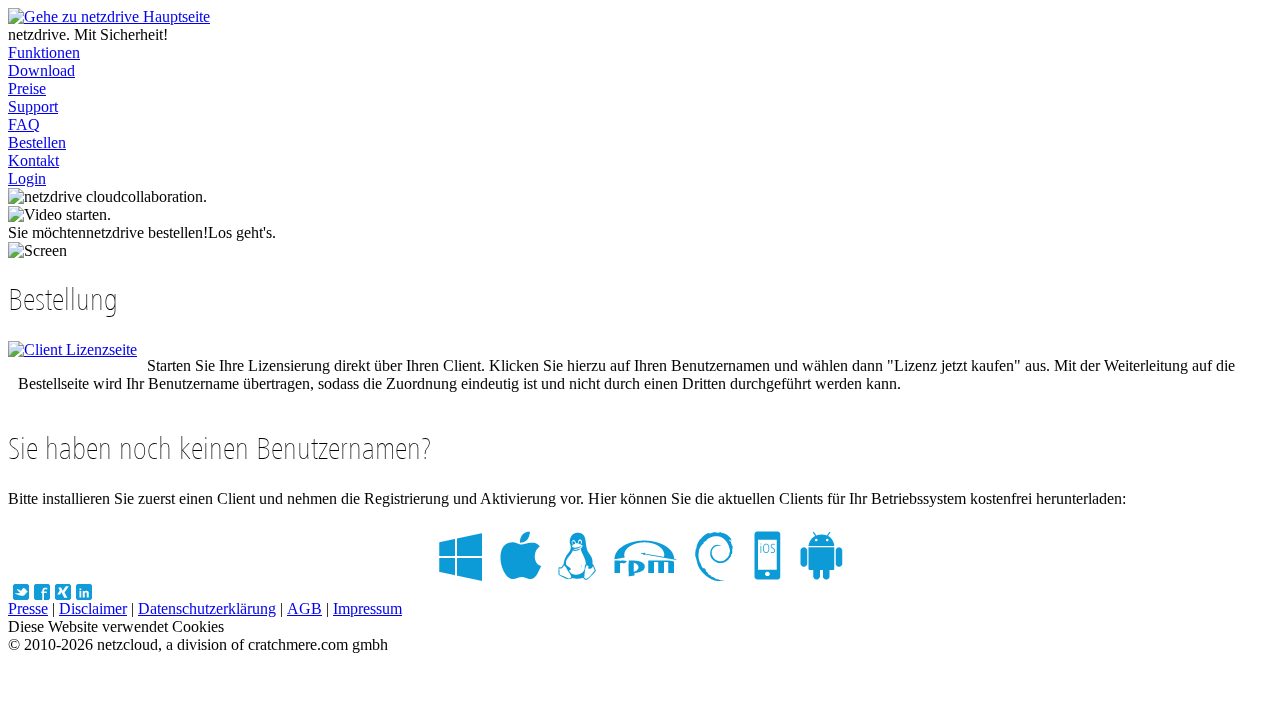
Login (27, 178)
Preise (27, 88)
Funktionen (44, 52)
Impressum (367, 608)
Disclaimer (93, 608)
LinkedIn (84, 592)
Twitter (21, 592)
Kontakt (33, 160)
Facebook (42, 592)
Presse (28, 608)
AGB (304, 608)
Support (33, 106)
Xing (63, 592)
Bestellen (37, 142)
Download (41, 70)
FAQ (24, 124)
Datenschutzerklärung (207, 608)
